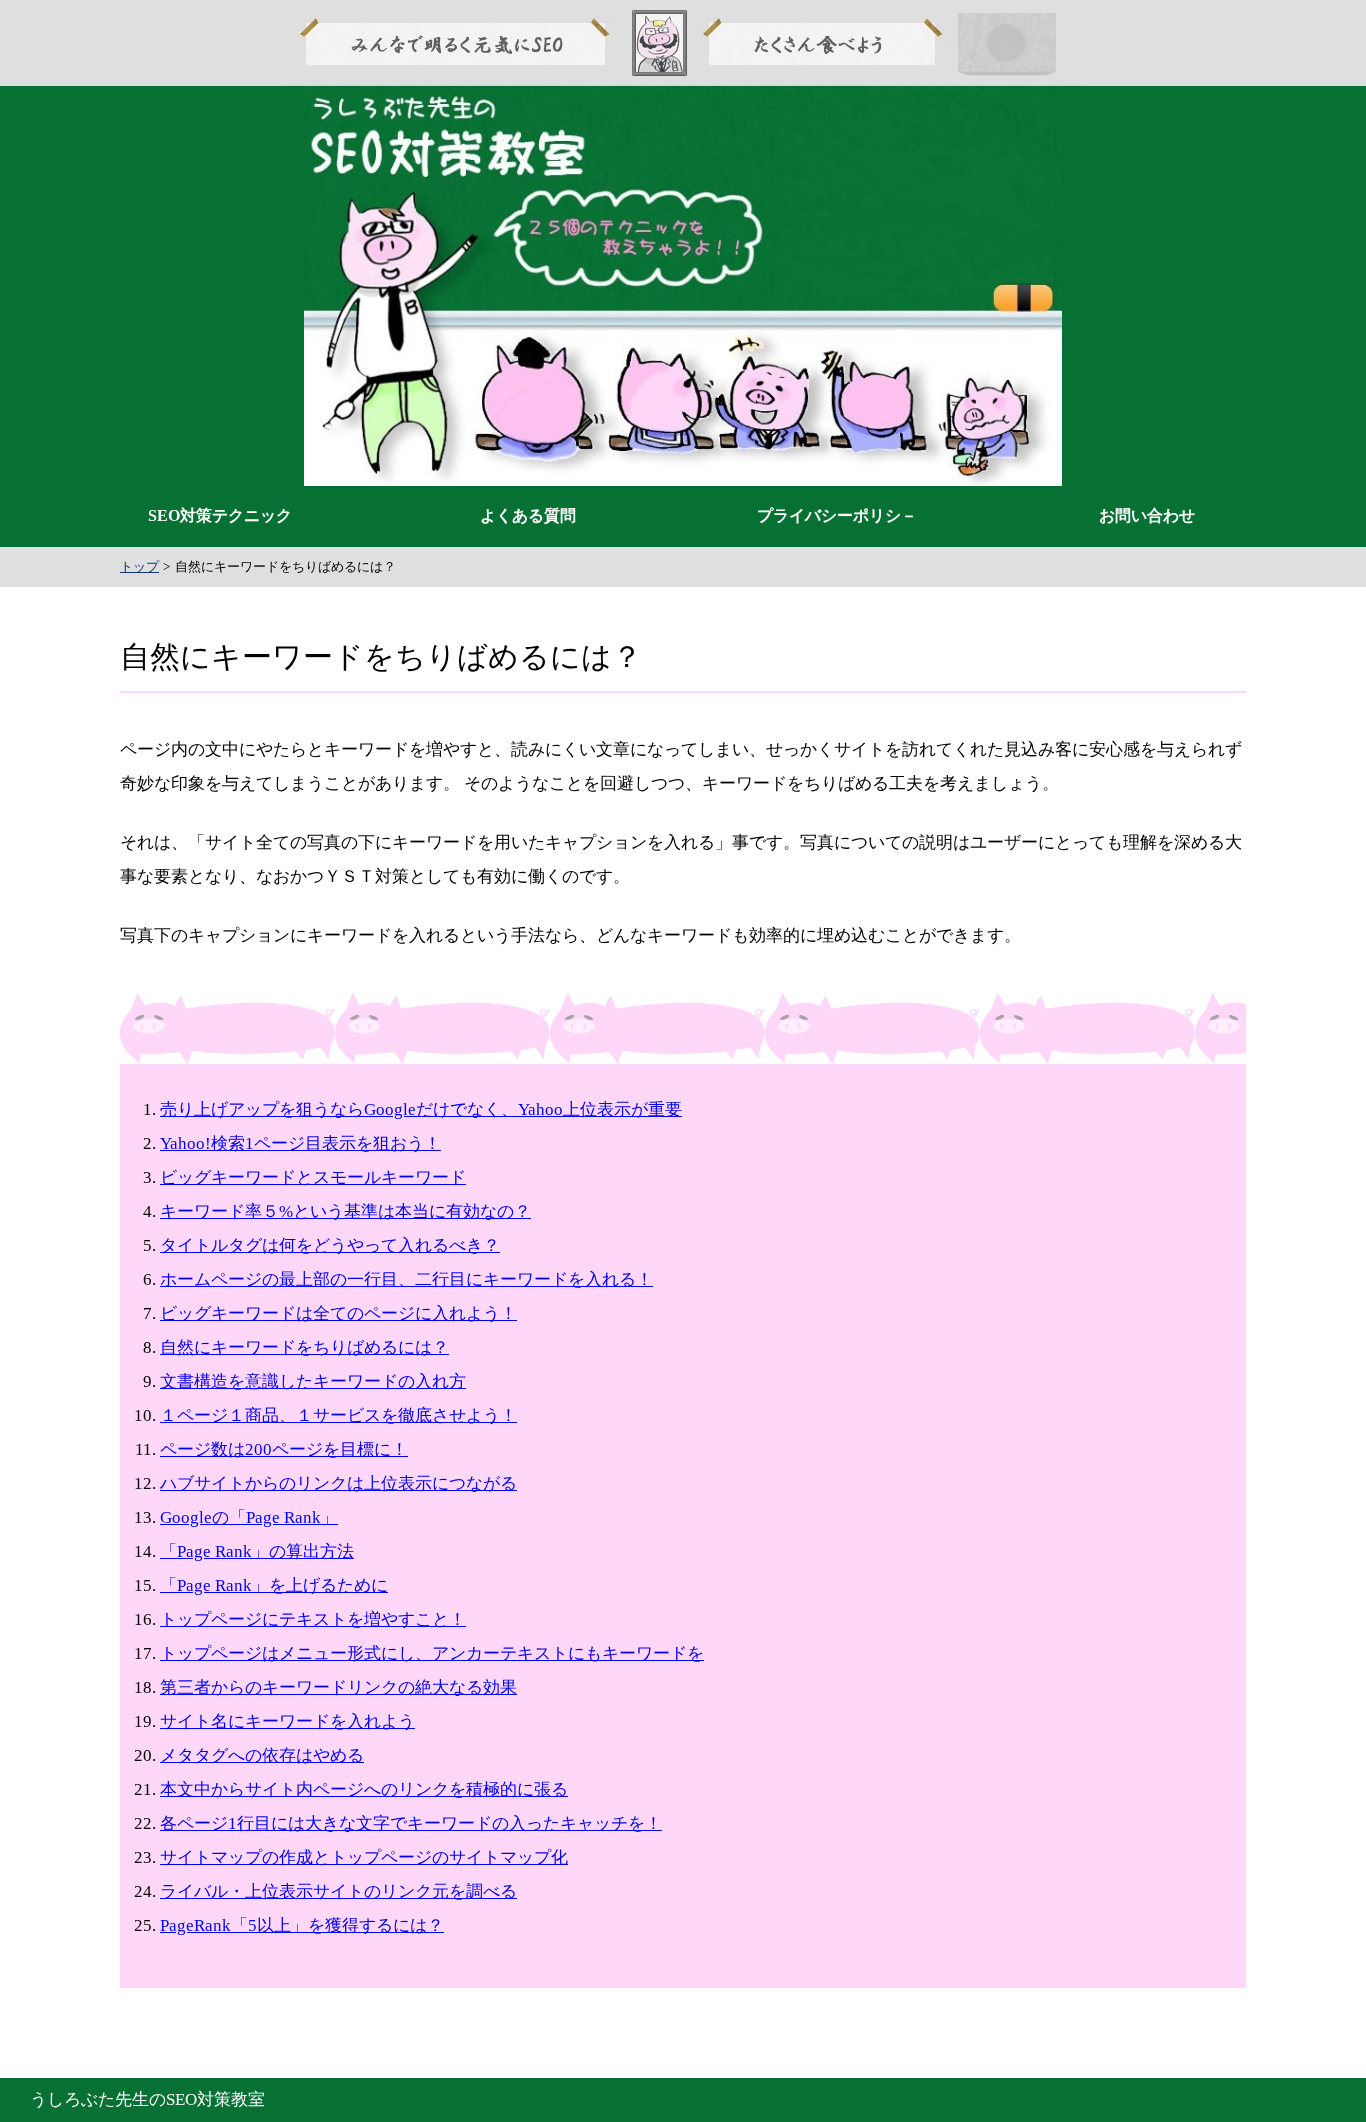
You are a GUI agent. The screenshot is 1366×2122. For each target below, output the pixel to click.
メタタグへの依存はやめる (262, 1755)
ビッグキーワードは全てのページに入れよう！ (338, 1313)
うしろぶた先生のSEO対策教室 (147, 2099)
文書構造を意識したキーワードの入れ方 (313, 1381)
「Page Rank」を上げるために (274, 1585)
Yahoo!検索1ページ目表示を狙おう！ (300, 1143)
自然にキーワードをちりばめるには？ (304, 1347)
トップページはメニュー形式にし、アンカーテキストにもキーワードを (432, 1653)
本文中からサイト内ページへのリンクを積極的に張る (364, 1789)
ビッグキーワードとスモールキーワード (313, 1177)
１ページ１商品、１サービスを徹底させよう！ (338, 1415)
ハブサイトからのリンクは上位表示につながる (338, 1483)
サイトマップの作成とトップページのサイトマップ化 (364, 1857)
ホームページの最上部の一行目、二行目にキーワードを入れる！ (406, 1279)
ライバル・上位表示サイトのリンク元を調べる (338, 1891)
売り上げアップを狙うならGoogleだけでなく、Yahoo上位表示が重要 (421, 1109)
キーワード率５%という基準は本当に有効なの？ (345, 1211)
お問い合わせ (1147, 515)
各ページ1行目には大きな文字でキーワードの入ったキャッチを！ (411, 1823)
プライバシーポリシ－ (837, 515)
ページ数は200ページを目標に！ (284, 1449)
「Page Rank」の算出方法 (257, 1551)
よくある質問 (528, 515)
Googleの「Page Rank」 (249, 1517)
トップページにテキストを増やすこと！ (313, 1619)
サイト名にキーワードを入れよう (287, 1721)
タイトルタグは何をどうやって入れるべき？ (330, 1245)
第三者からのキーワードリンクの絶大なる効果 (338, 1687)
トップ (139, 566)
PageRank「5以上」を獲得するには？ (302, 1925)
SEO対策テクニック (220, 515)
